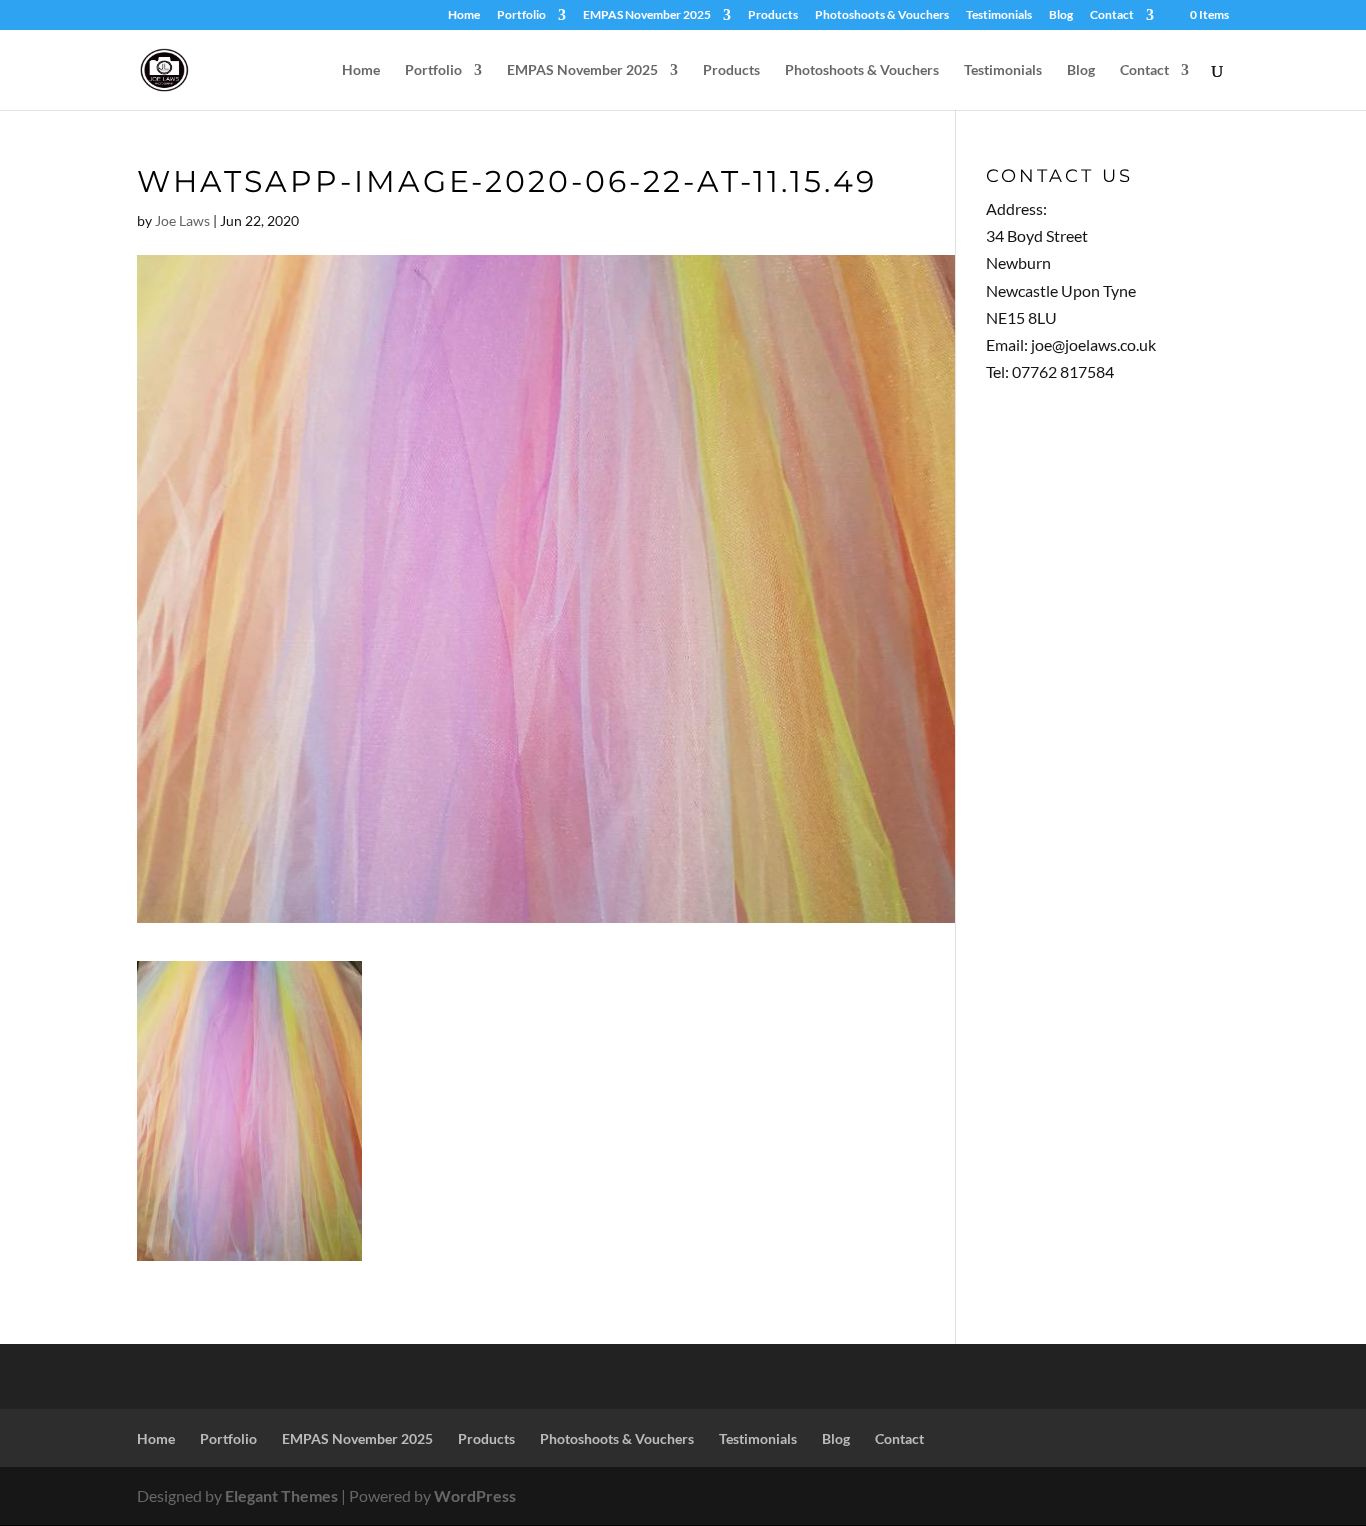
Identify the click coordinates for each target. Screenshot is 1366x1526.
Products (773, 15)
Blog (1061, 15)
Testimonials (999, 15)
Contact (1112, 15)
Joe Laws (182, 220)
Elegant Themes (281, 1495)
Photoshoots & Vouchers (882, 15)
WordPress (475, 1495)
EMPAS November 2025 (647, 15)
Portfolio (521, 15)
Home (464, 15)
